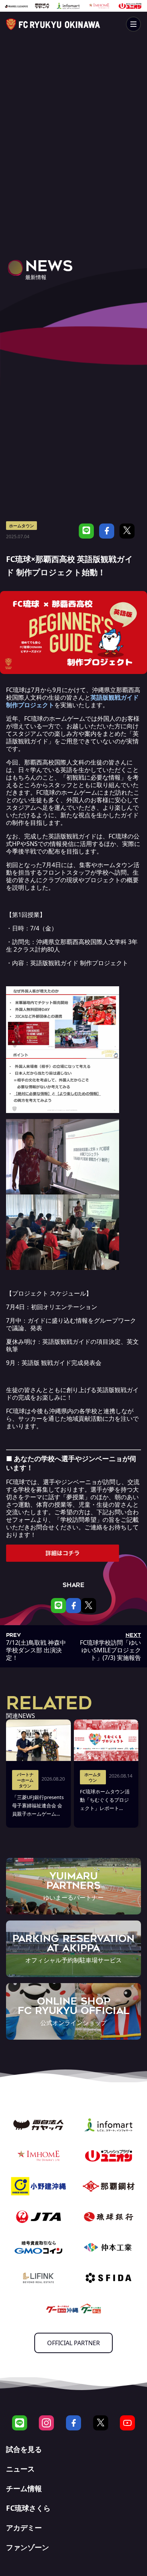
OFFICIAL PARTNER (73, 2343)
